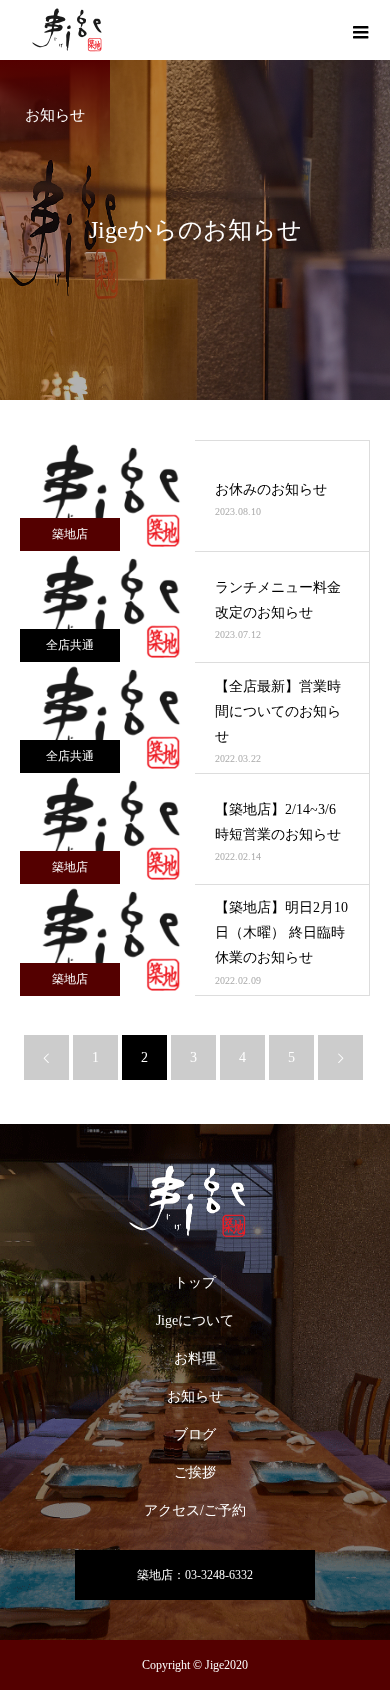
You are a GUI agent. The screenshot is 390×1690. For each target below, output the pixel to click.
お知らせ (195, 1396)
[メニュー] (360, 30)
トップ (195, 1282)
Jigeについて (195, 1320)
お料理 (195, 1358)
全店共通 (70, 645)
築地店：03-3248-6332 (195, 1575)
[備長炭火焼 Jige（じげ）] (195, 1201)
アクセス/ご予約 (195, 1510)
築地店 (70, 534)
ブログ (195, 1434)
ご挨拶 (195, 1472)
